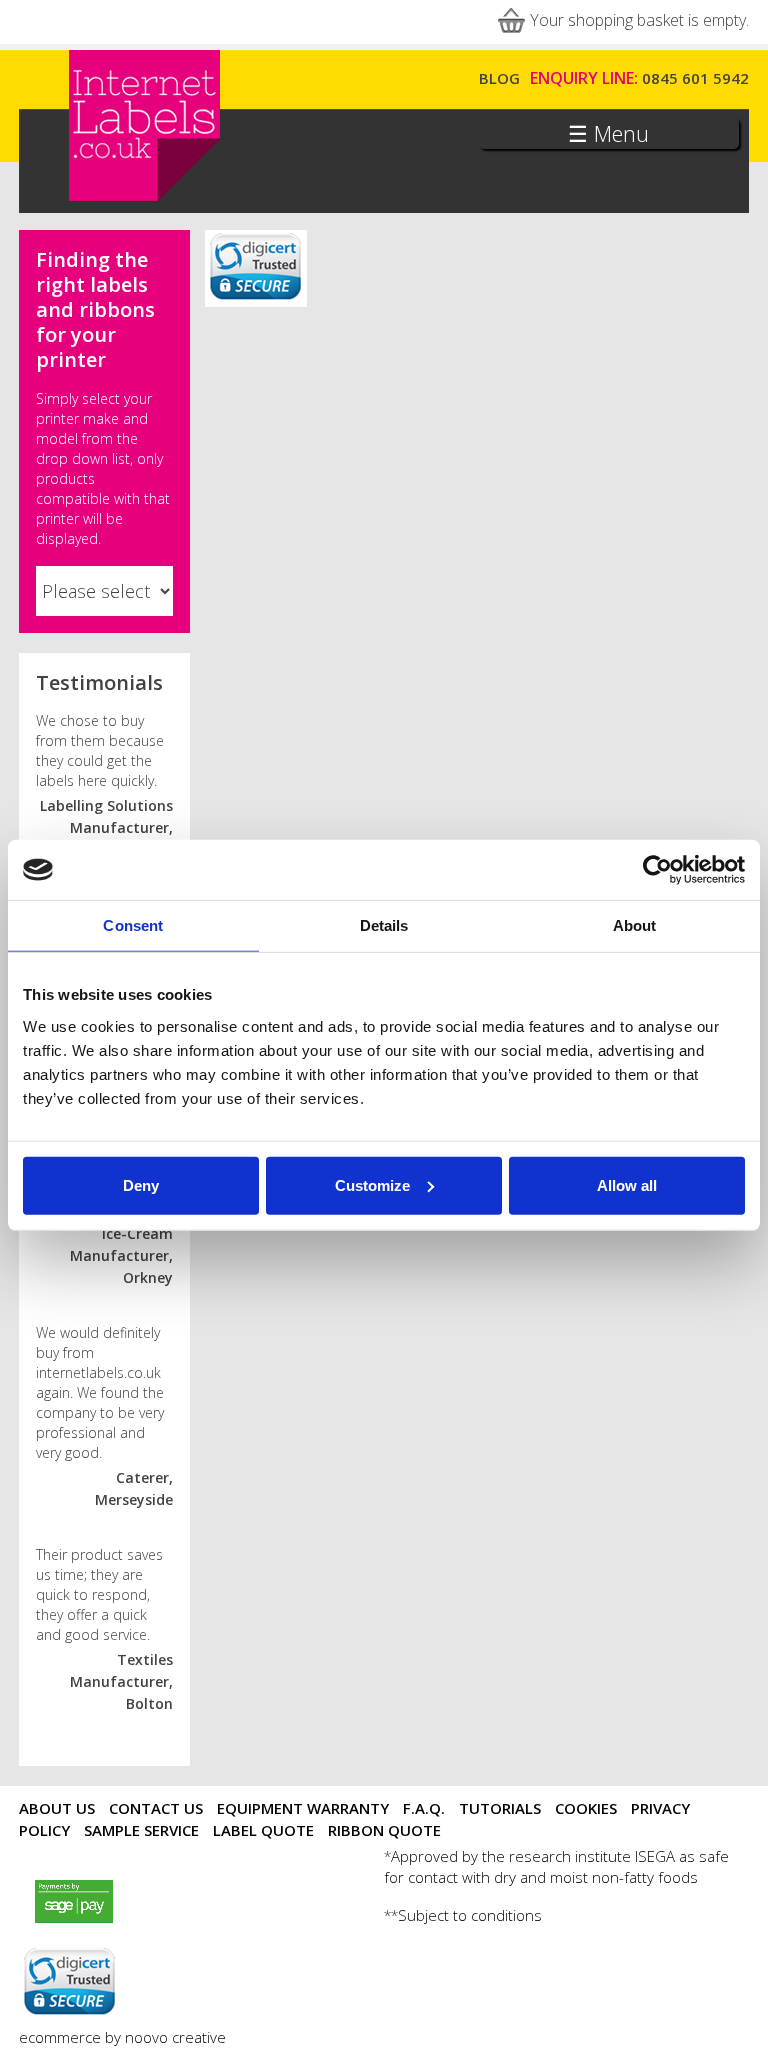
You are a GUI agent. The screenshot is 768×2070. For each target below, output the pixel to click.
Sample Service (141, 1830)
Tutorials (500, 1808)
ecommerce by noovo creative (122, 2037)
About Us (57, 1808)
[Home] (144, 197)
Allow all (627, 1184)
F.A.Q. (424, 1808)
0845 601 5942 (695, 78)
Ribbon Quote (384, 1830)
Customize (372, 1184)
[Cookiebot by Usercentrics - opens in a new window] (657, 870)
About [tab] (635, 925)
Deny (141, 1184)
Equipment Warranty (303, 1808)
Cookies (586, 1808)
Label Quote (263, 1830)
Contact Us (156, 1808)
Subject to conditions (470, 1915)
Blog (499, 78)
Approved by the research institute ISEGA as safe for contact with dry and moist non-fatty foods (556, 1866)
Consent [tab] (133, 925)
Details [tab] (384, 925)
